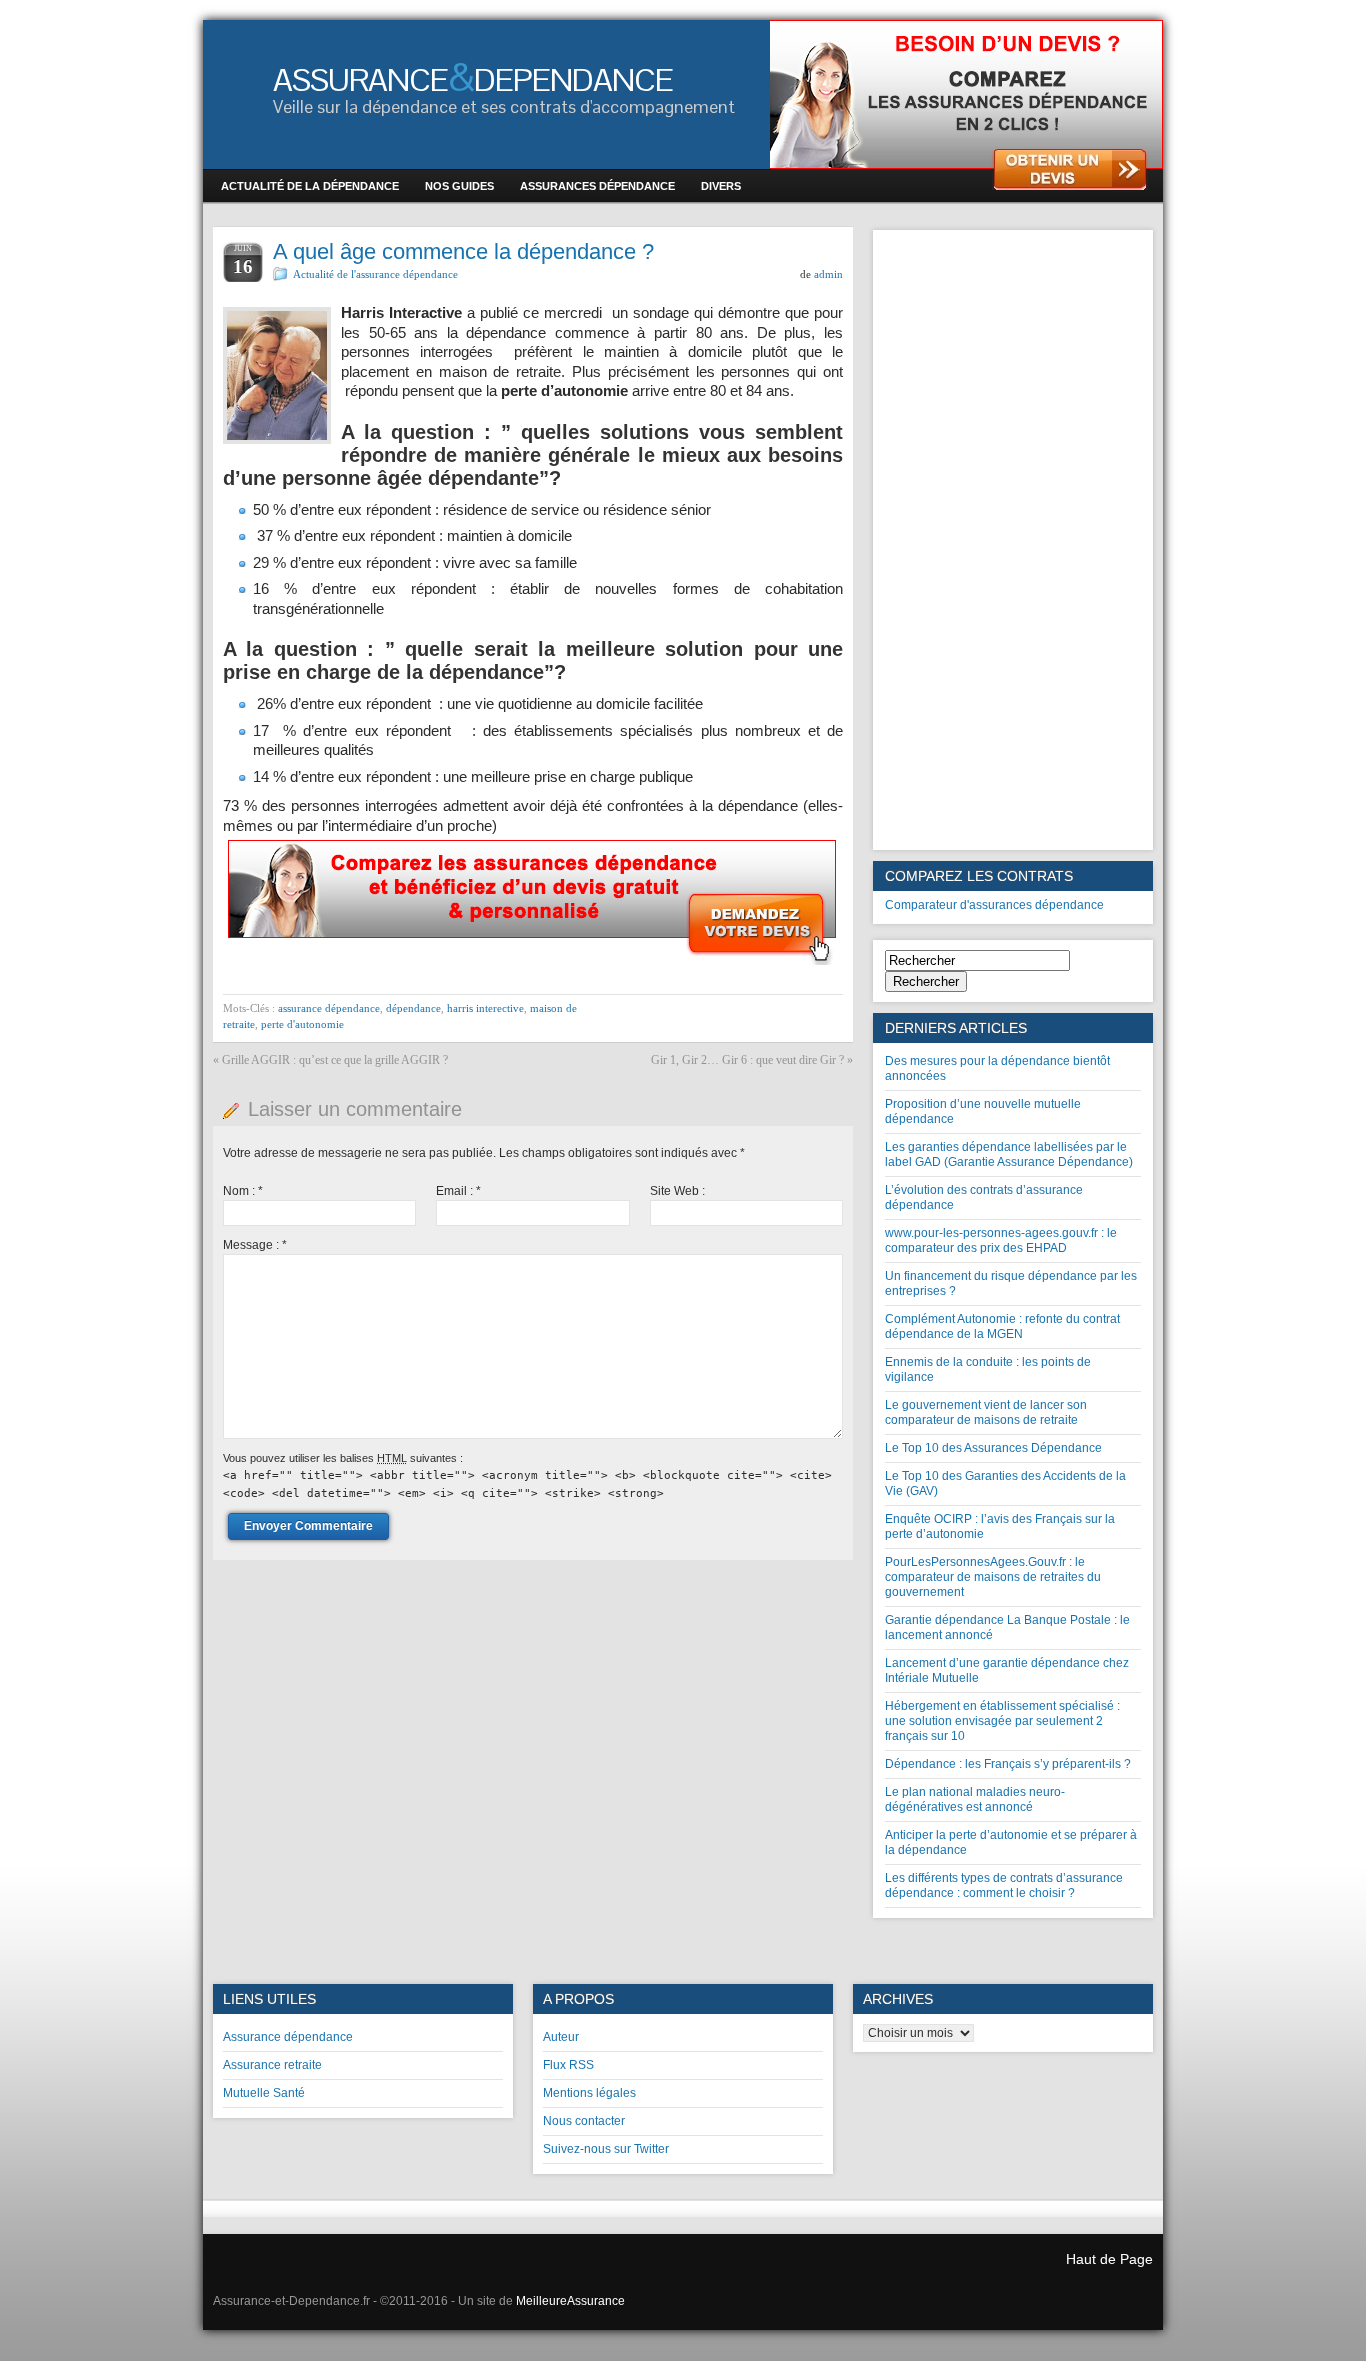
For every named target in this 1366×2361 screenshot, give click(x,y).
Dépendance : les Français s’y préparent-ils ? (1008, 1764)
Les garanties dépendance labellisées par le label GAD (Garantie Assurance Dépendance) (1009, 1154)
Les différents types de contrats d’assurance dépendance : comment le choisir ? (1004, 1885)
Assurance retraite (272, 2065)
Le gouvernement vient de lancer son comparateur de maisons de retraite (986, 1412)
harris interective (485, 1008)
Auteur (561, 2037)
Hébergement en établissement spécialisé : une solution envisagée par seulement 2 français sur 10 (1002, 1721)
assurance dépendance (329, 1008)
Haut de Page (1109, 2259)
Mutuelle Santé (264, 2093)
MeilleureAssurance (570, 2301)
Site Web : (677, 1191)
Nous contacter (584, 2121)
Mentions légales (589, 2093)
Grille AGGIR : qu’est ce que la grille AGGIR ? (335, 1060)
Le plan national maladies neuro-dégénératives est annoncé (975, 1799)
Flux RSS (568, 2065)
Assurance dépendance (288, 2037)
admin (828, 274)
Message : (255, 1245)
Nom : (243, 1191)
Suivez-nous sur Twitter (606, 2149)
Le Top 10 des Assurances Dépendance (993, 1448)
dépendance (413, 1008)
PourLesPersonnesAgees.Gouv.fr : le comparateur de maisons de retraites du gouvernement (993, 1577)
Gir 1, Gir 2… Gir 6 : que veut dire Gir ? (747, 1060)
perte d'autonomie (302, 1024)
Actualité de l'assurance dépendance (375, 274)
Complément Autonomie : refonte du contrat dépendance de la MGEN (1002, 1326)
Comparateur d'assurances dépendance (994, 905)
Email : (458, 1191)
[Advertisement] (1013, 540)
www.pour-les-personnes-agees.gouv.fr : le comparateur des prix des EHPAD (1001, 1240)
